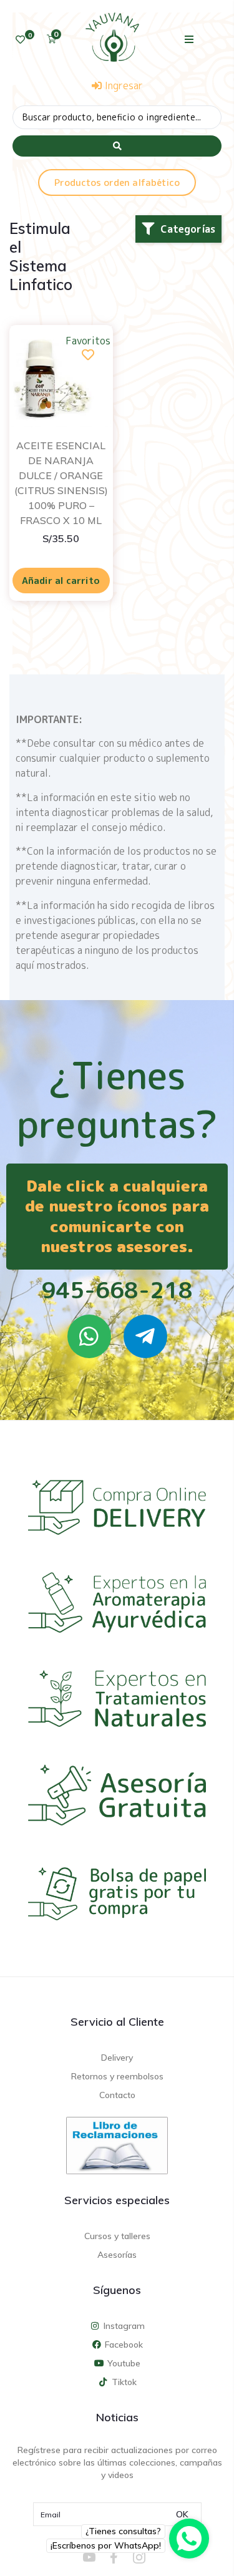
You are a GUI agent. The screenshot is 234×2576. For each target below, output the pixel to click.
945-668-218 (117, 1290)
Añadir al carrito (61, 581)
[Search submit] (117, 146)
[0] (20, 40)
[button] (189, 39)
